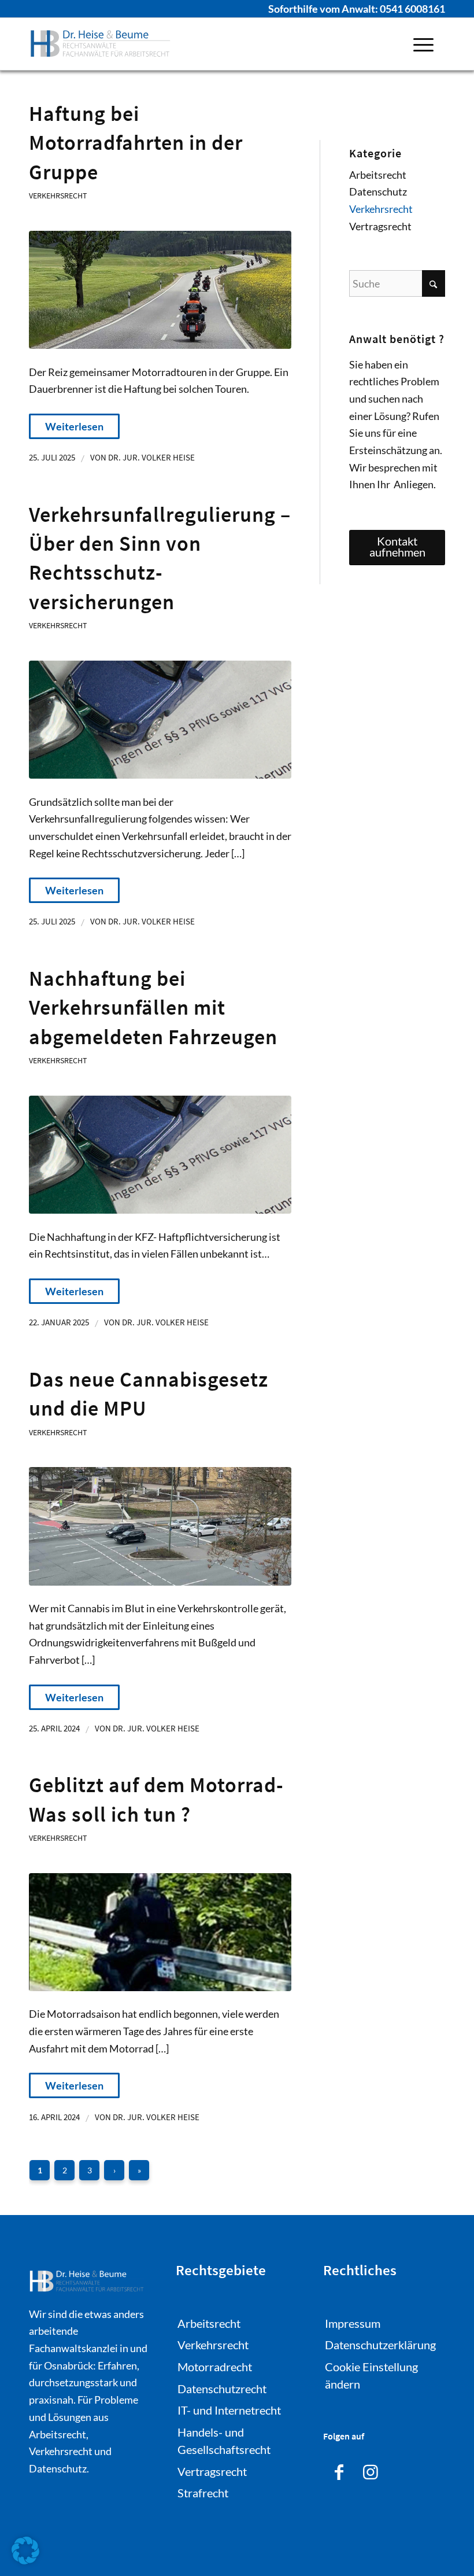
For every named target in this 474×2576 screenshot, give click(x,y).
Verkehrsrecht (58, 196)
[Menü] (423, 44)
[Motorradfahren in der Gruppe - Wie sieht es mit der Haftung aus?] (160, 290)
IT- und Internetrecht (229, 2410)
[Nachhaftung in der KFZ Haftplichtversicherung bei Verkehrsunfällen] (160, 720)
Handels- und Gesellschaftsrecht (224, 2441)
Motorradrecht (215, 2367)
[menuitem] (423, 44)
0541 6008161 (412, 9)
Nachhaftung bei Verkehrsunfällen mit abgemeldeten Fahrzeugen (153, 1008)
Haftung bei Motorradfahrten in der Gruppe (136, 143)
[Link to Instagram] (371, 2470)
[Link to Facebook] (339, 2470)
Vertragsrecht (380, 226)
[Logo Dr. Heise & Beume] (101, 44)
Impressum (353, 2323)
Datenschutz (378, 191)
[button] (25, 2551)
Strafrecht (203, 2493)
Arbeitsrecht (378, 175)
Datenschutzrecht (222, 2389)
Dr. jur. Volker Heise (151, 458)
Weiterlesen (74, 426)
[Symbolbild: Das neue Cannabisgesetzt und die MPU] (160, 1526)
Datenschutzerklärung (380, 2345)
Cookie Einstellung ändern (371, 2375)
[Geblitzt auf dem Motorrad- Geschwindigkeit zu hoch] (160, 1932)
